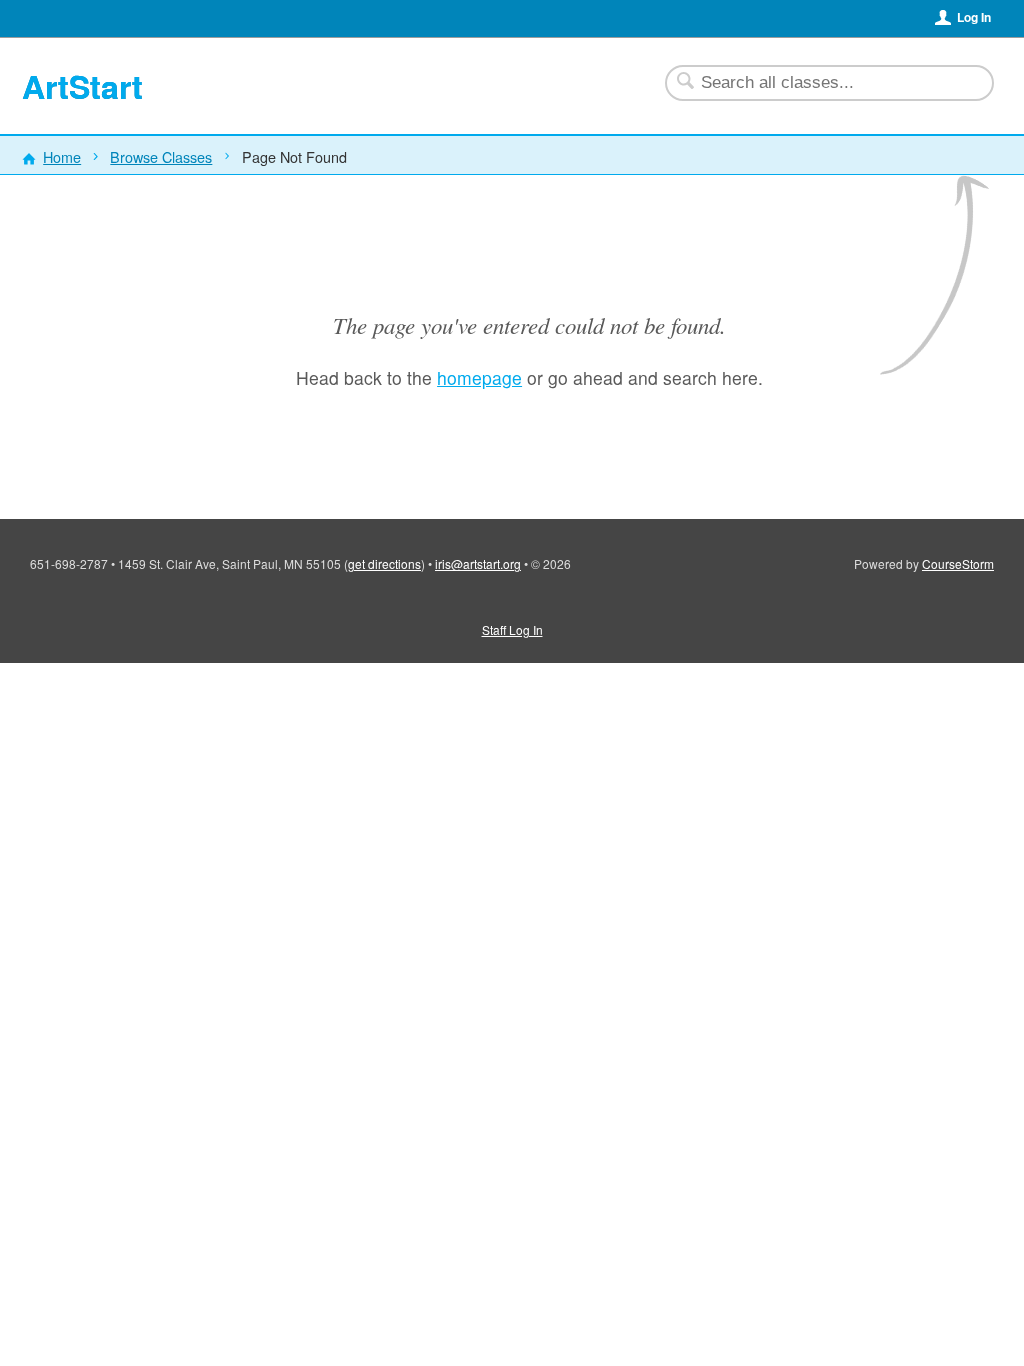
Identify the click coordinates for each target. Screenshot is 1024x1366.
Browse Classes (161, 156)
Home (62, 156)
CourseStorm (958, 563)
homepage (479, 377)
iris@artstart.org (478, 563)
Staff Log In (512, 629)
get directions (384, 563)
